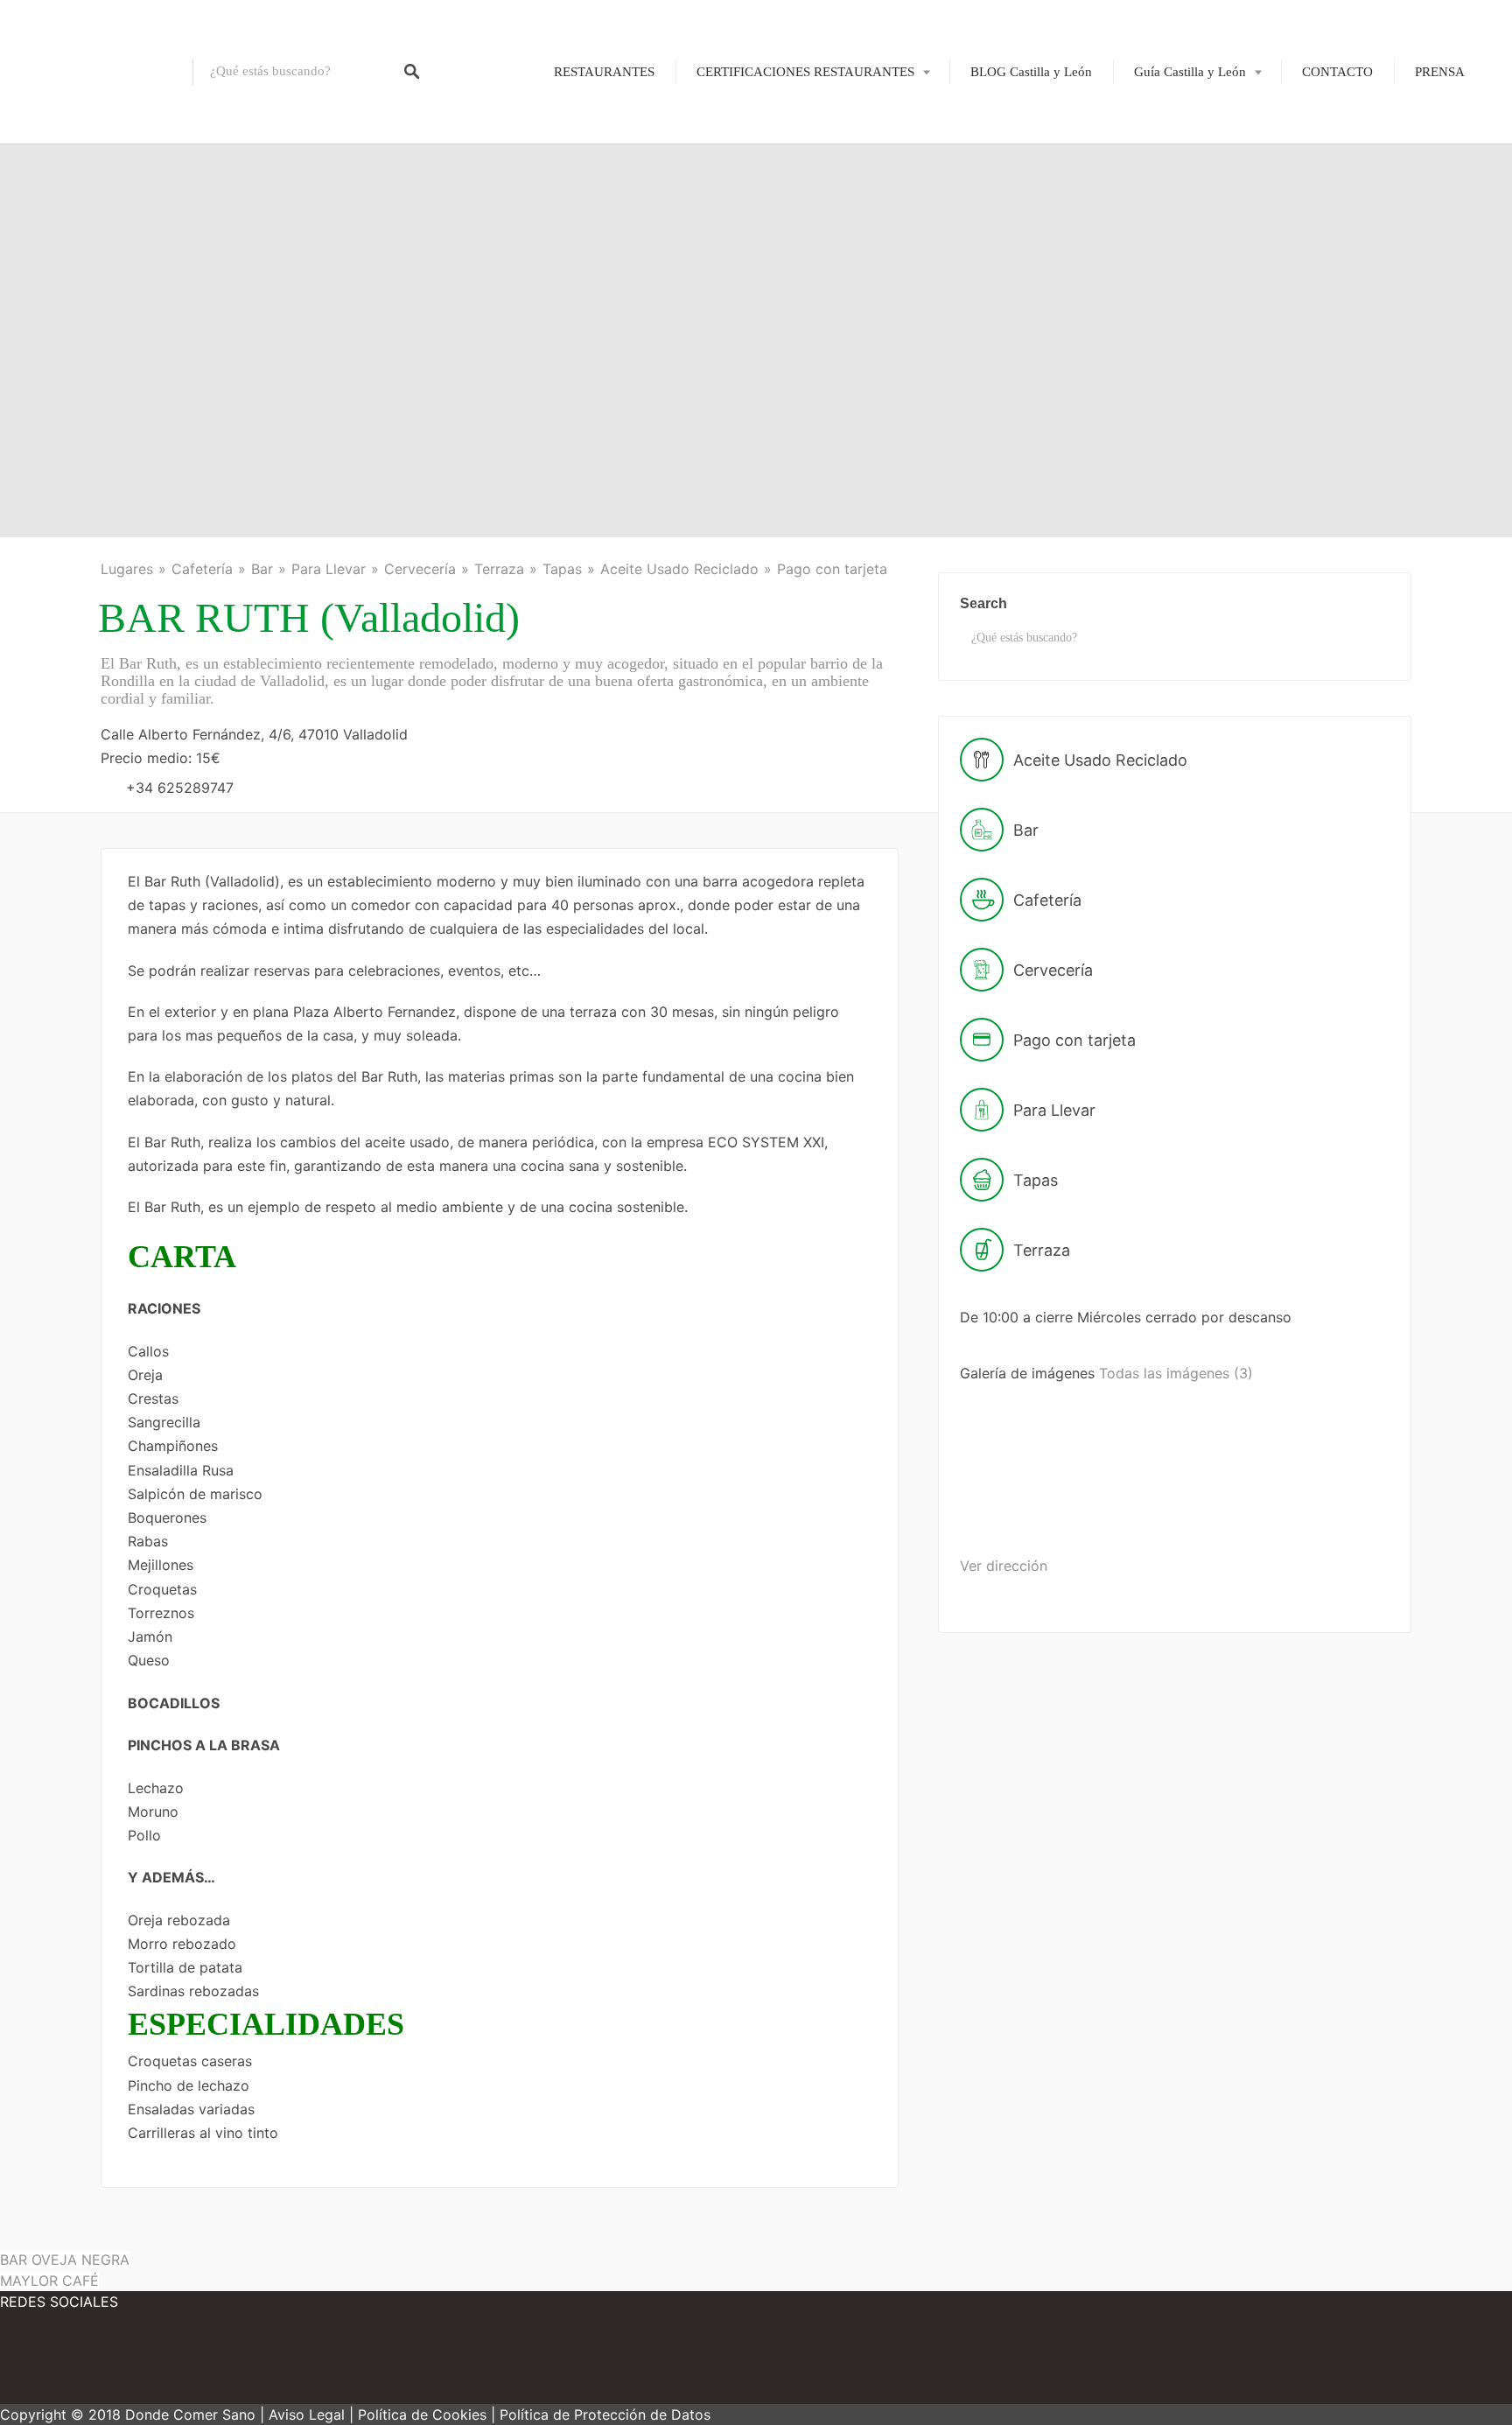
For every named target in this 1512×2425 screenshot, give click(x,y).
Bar (262, 569)
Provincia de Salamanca (1187, 250)
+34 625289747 (180, 788)
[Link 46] (262, 2364)
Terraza (499, 569)
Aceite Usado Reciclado (679, 569)
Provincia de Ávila (1172, 130)
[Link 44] (52, 2364)
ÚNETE (759, 159)
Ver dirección (1004, 1566)
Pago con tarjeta (832, 569)
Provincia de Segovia (1179, 280)
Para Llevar (329, 569)
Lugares (127, 569)
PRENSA (1440, 72)
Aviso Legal (307, 2414)
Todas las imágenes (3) (1176, 1373)
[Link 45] (157, 2364)
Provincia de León (1172, 190)
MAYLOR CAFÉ (49, 2281)
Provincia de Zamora (1179, 370)
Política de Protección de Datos (605, 2414)
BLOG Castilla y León (1031, 72)
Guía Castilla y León (1190, 72)
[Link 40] (1297, 1510)
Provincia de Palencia (1180, 220)
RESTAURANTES (604, 72)
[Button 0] (412, 72)
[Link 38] (1028, 1510)
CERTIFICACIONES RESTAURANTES (805, 72)
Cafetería (202, 569)
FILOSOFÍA (771, 130)
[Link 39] (1163, 1510)
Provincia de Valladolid (1185, 340)
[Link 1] (96, 72)
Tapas (562, 569)
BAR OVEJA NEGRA (65, 2260)
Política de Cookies (422, 2414)
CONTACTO (1337, 72)
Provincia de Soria (1172, 311)
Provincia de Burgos (1177, 159)
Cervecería (420, 569)
